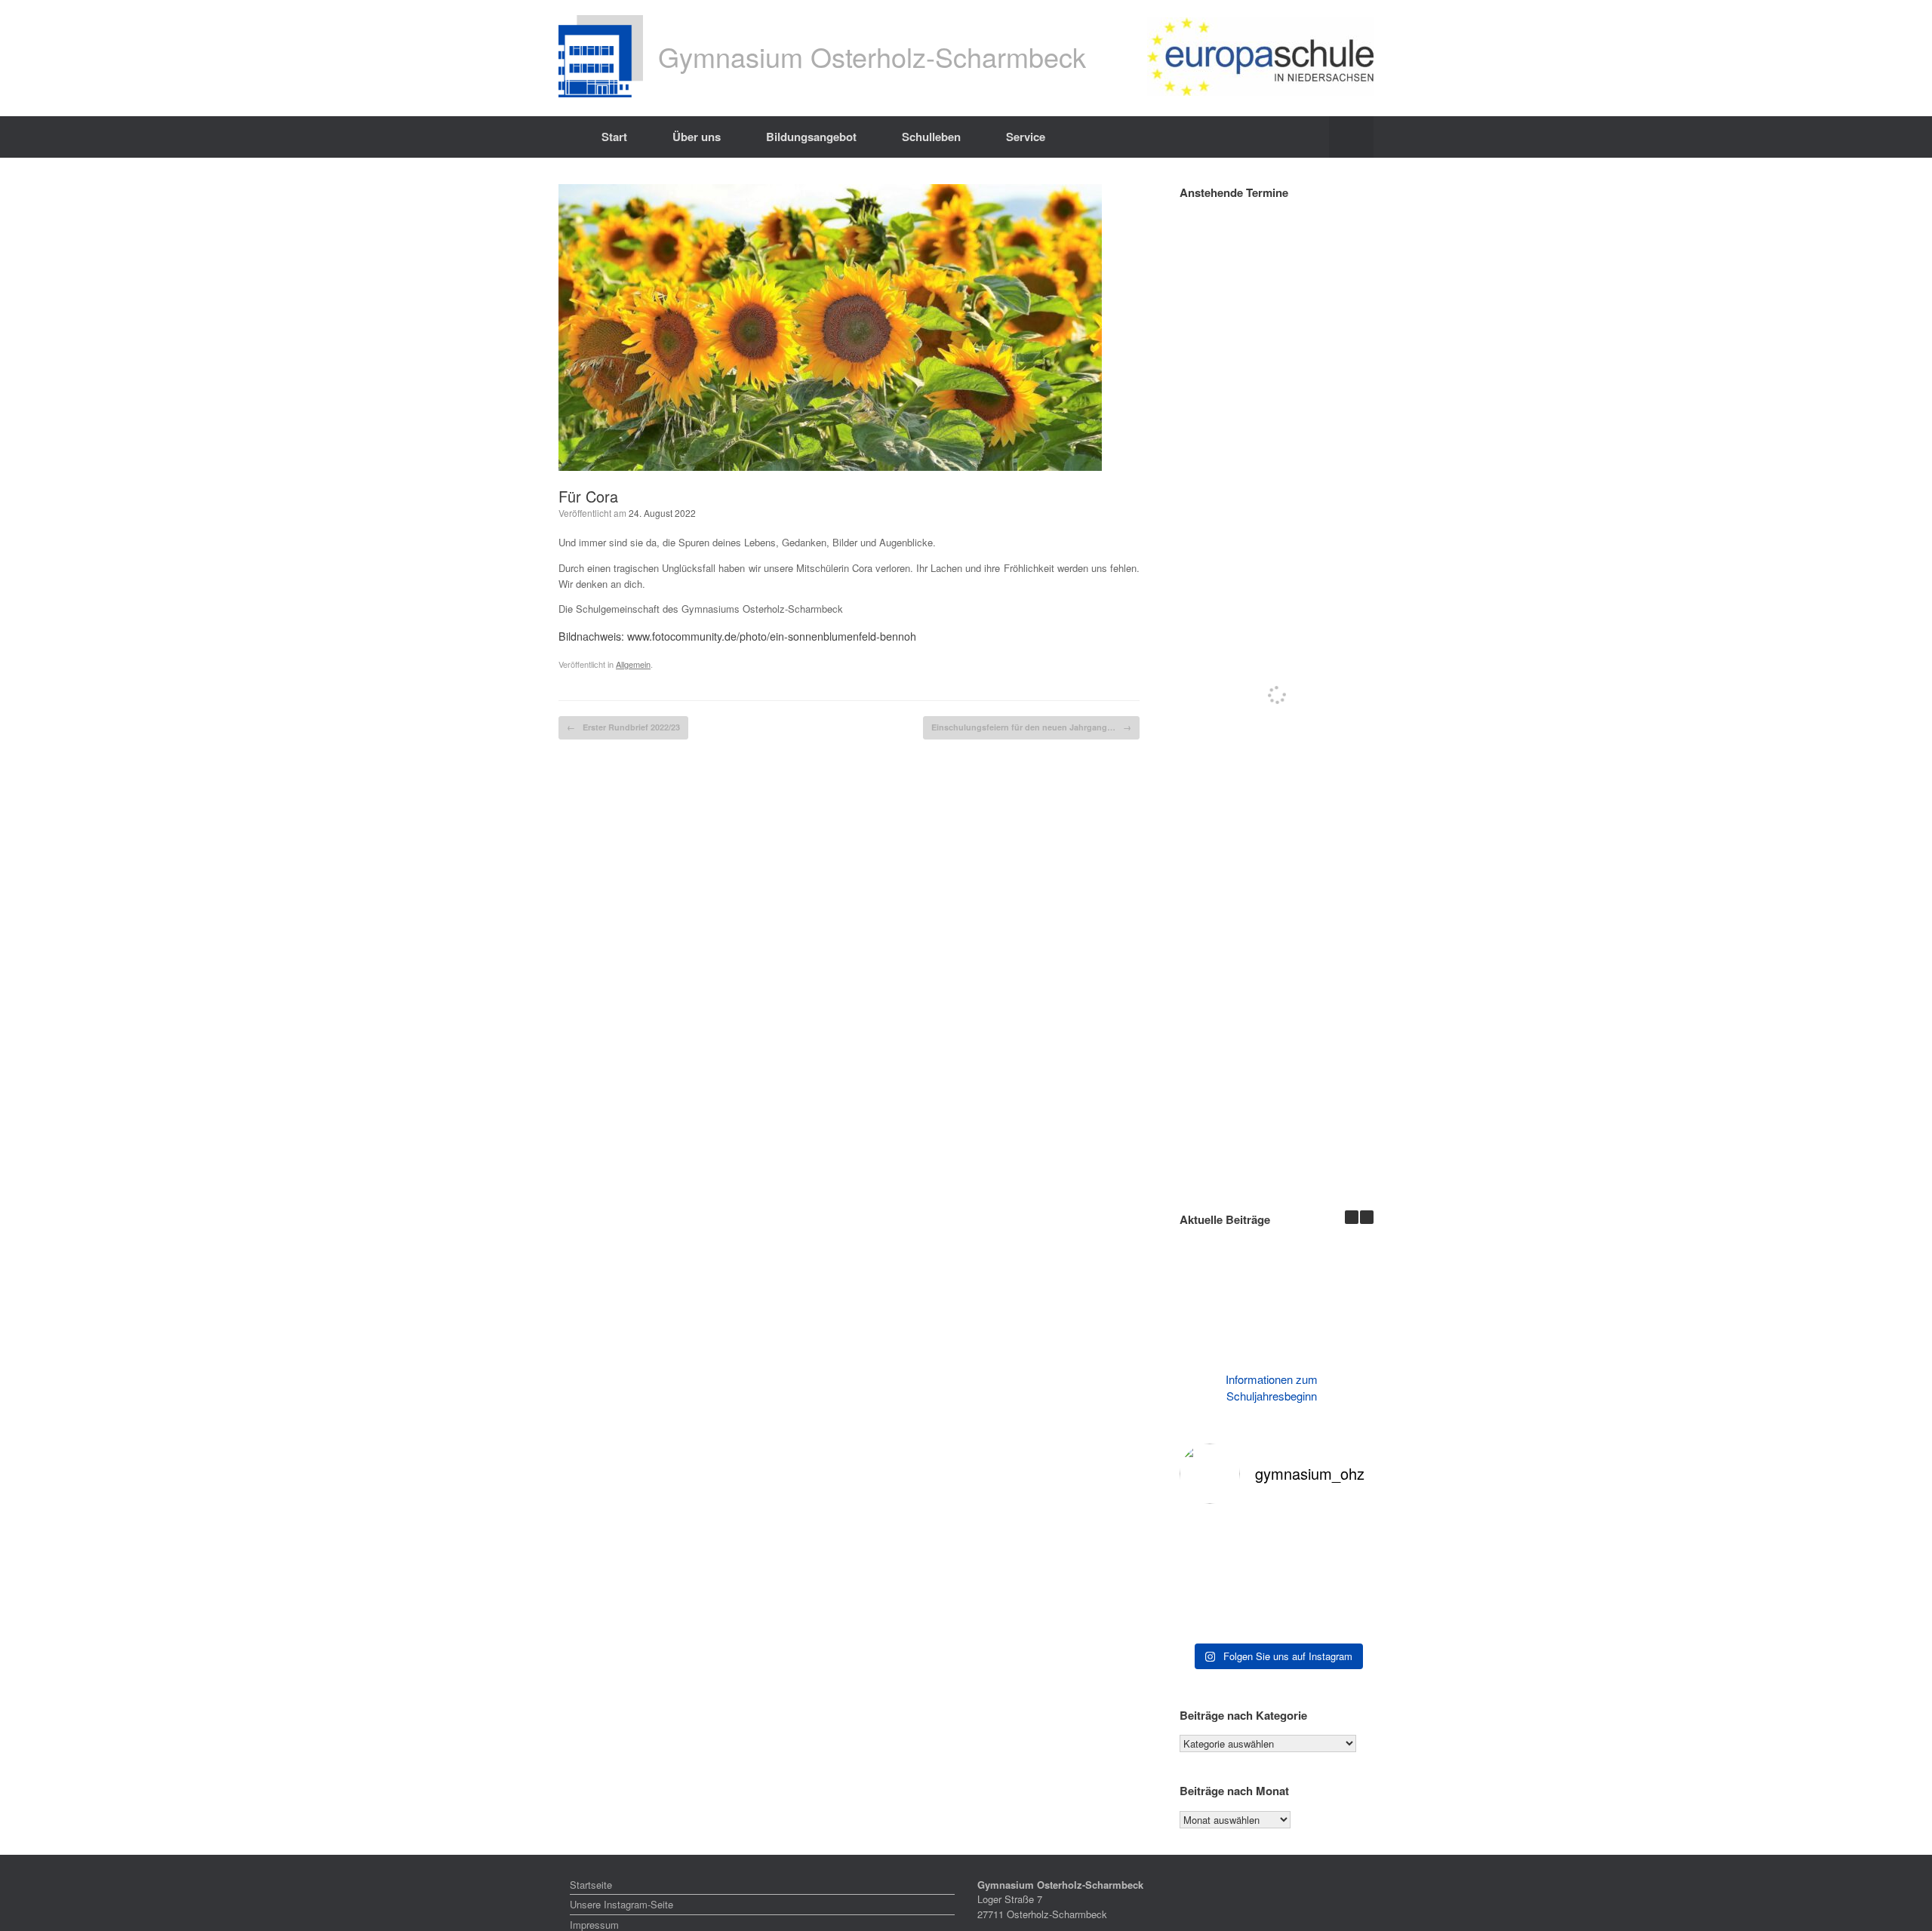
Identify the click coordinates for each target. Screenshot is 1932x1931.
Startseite (591, 1885)
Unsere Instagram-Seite (621, 1904)
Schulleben (931, 137)
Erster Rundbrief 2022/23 (623, 727)
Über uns (697, 137)
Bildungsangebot (811, 137)
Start (614, 137)
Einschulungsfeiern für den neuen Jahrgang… (1031, 727)
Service (1026, 137)
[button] (1351, 137)
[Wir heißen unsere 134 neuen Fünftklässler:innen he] (1277, 1576)
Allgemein (633, 664)
